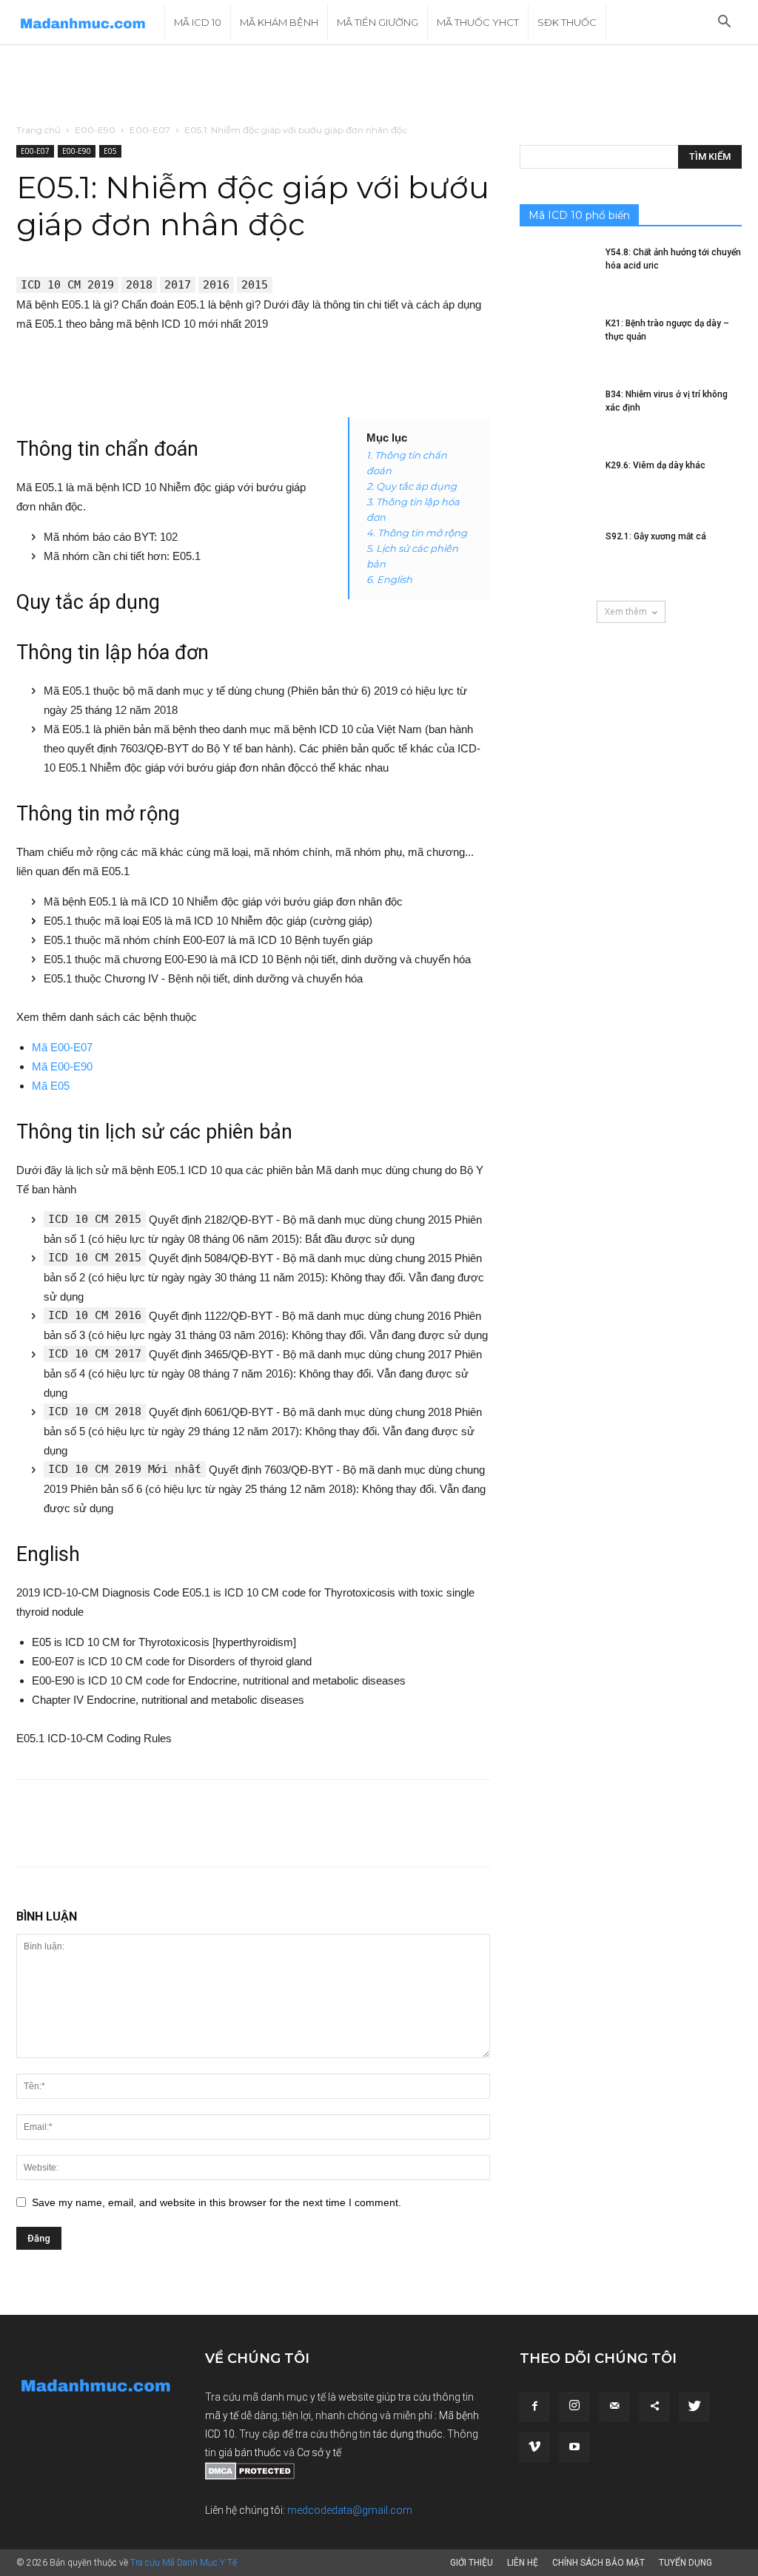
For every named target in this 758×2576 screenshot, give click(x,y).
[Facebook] (534, 2407)
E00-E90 (95, 130)
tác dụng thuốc (408, 2434)
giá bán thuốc (250, 2452)
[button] (724, 23)
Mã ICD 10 (198, 22)
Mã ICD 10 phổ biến (579, 215)
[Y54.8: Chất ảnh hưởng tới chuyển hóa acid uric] (557, 272)
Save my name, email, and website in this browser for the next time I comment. (217, 2202)
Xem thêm (626, 611)
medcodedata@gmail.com (350, 2510)
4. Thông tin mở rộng (417, 533)
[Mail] (614, 2407)
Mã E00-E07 (62, 1047)
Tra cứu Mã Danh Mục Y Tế (184, 2563)
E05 (110, 151)
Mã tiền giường (378, 22)
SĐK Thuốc (567, 22)
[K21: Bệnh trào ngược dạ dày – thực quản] (557, 343)
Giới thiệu (472, 2563)
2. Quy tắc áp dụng (412, 486)
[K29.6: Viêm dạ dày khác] (557, 485)
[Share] (654, 2407)
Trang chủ (38, 130)
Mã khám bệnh (279, 22)
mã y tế (223, 2415)
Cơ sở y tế (319, 2452)
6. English (389, 579)
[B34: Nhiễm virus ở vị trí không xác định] (557, 414)
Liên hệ (523, 2563)
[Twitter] (694, 2407)
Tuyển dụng (685, 2563)
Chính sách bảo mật (598, 2563)
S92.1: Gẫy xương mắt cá (656, 536)
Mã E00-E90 (62, 1066)
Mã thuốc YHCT (478, 22)
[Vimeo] (534, 2447)
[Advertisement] (379, 85)
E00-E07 (150, 130)
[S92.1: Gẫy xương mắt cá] (557, 556)
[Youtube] (574, 2447)
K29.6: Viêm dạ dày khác (655, 465)
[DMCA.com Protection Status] (250, 2476)
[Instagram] (574, 2407)
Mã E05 (51, 1086)
